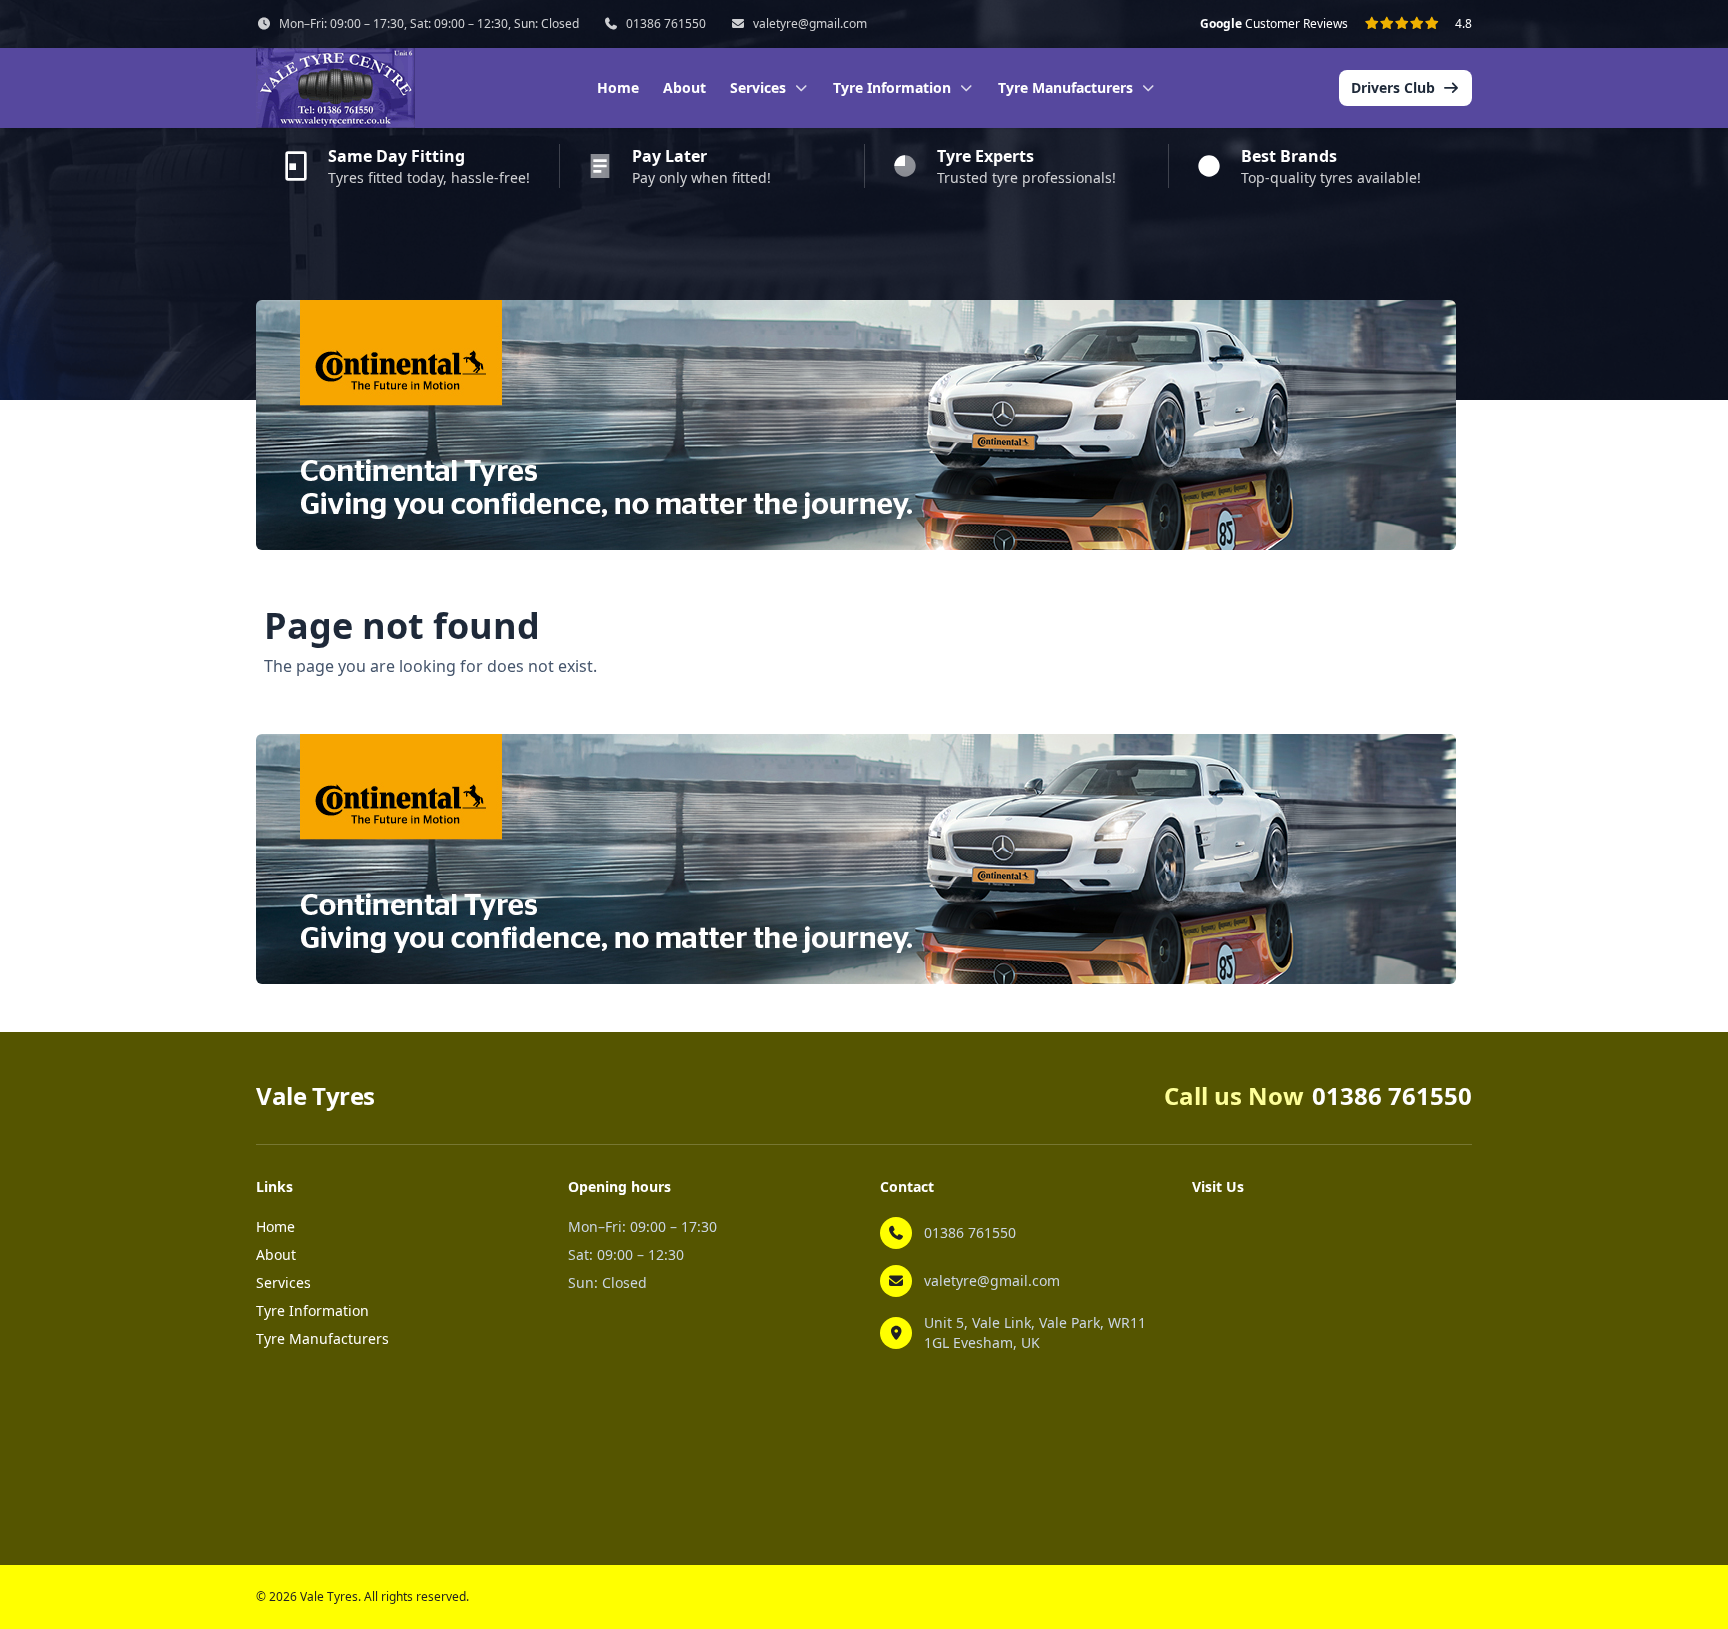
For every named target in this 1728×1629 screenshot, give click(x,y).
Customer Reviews (1274, 24)
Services (283, 1282)
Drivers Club (1393, 87)
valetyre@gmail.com (810, 24)
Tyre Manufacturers (322, 1338)
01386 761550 (666, 24)
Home (618, 87)
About (684, 87)
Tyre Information (312, 1310)
